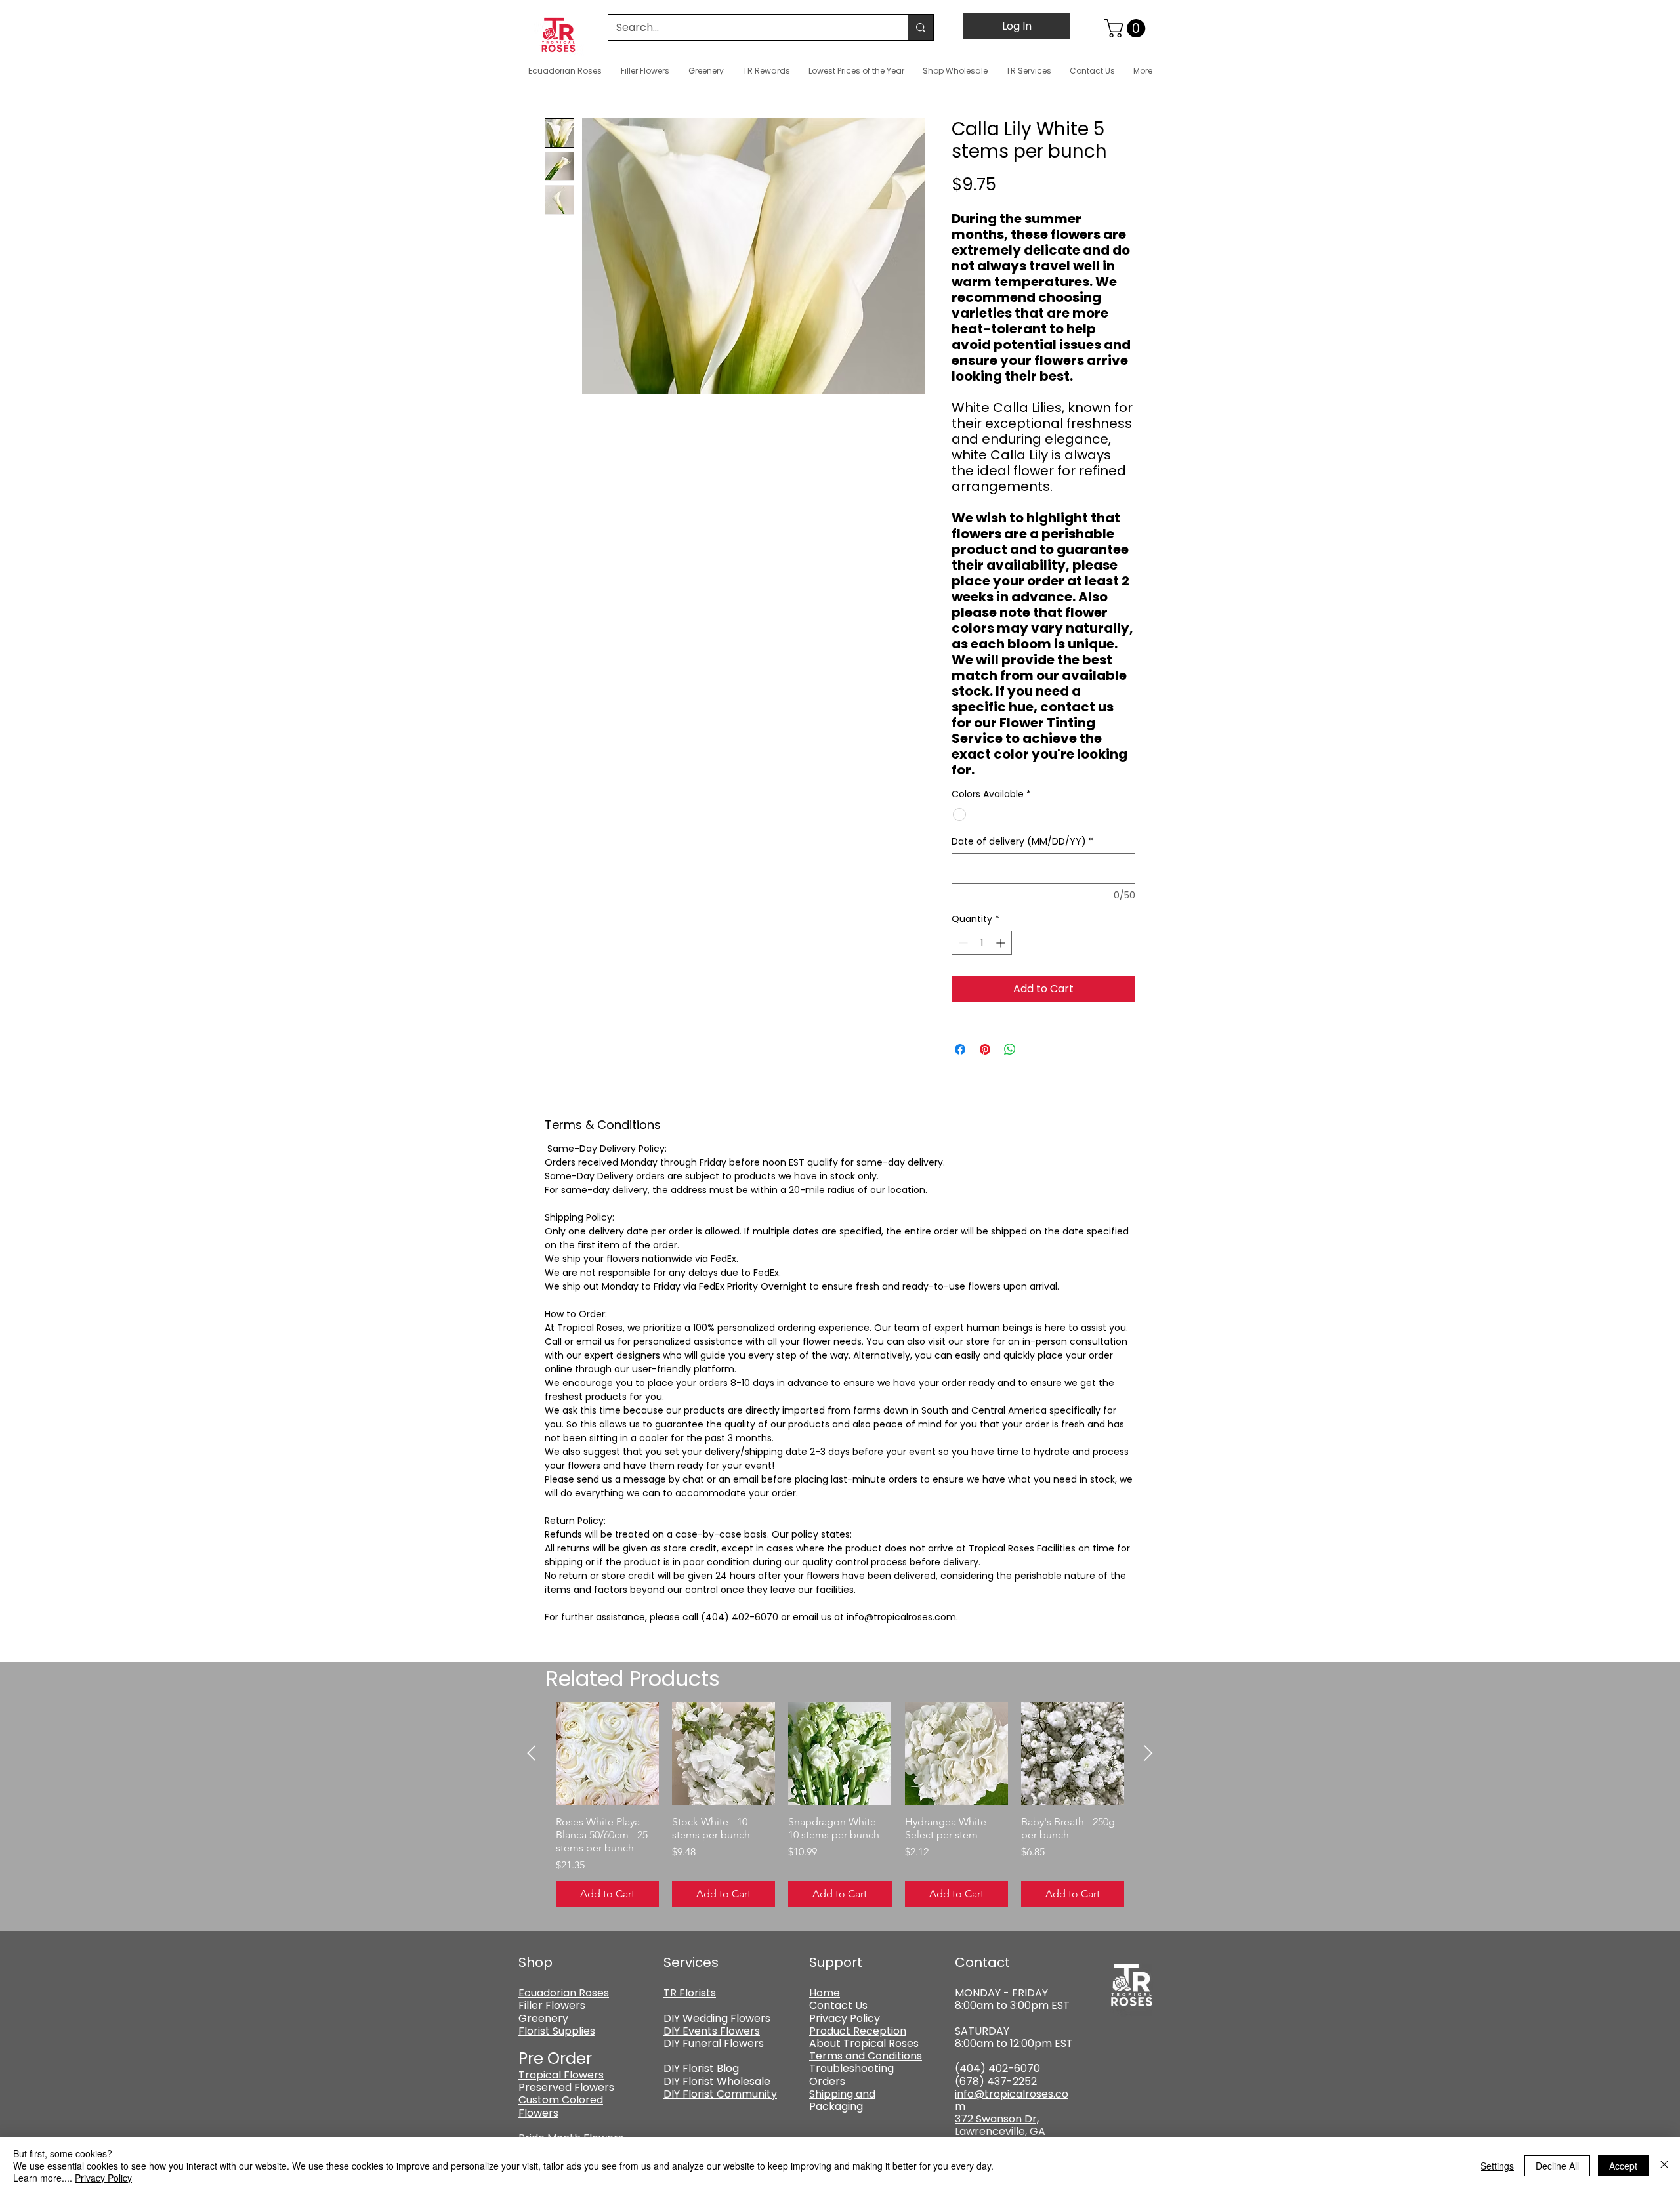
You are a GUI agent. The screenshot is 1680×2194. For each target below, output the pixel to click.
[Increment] (1002, 943)
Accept (1623, 2166)
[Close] (1664, 2165)
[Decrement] (962, 943)
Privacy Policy (103, 2178)
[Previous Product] (532, 1753)
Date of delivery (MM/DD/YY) (1022, 842)
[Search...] (920, 28)
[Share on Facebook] (960, 1049)
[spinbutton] (982, 943)
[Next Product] (1148, 1753)
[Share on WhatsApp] (1010, 1049)
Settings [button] (1497, 2166)
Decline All (1557, 2166)
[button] (1127, 28)
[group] (840, 1804)
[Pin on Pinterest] (985, 1049)
